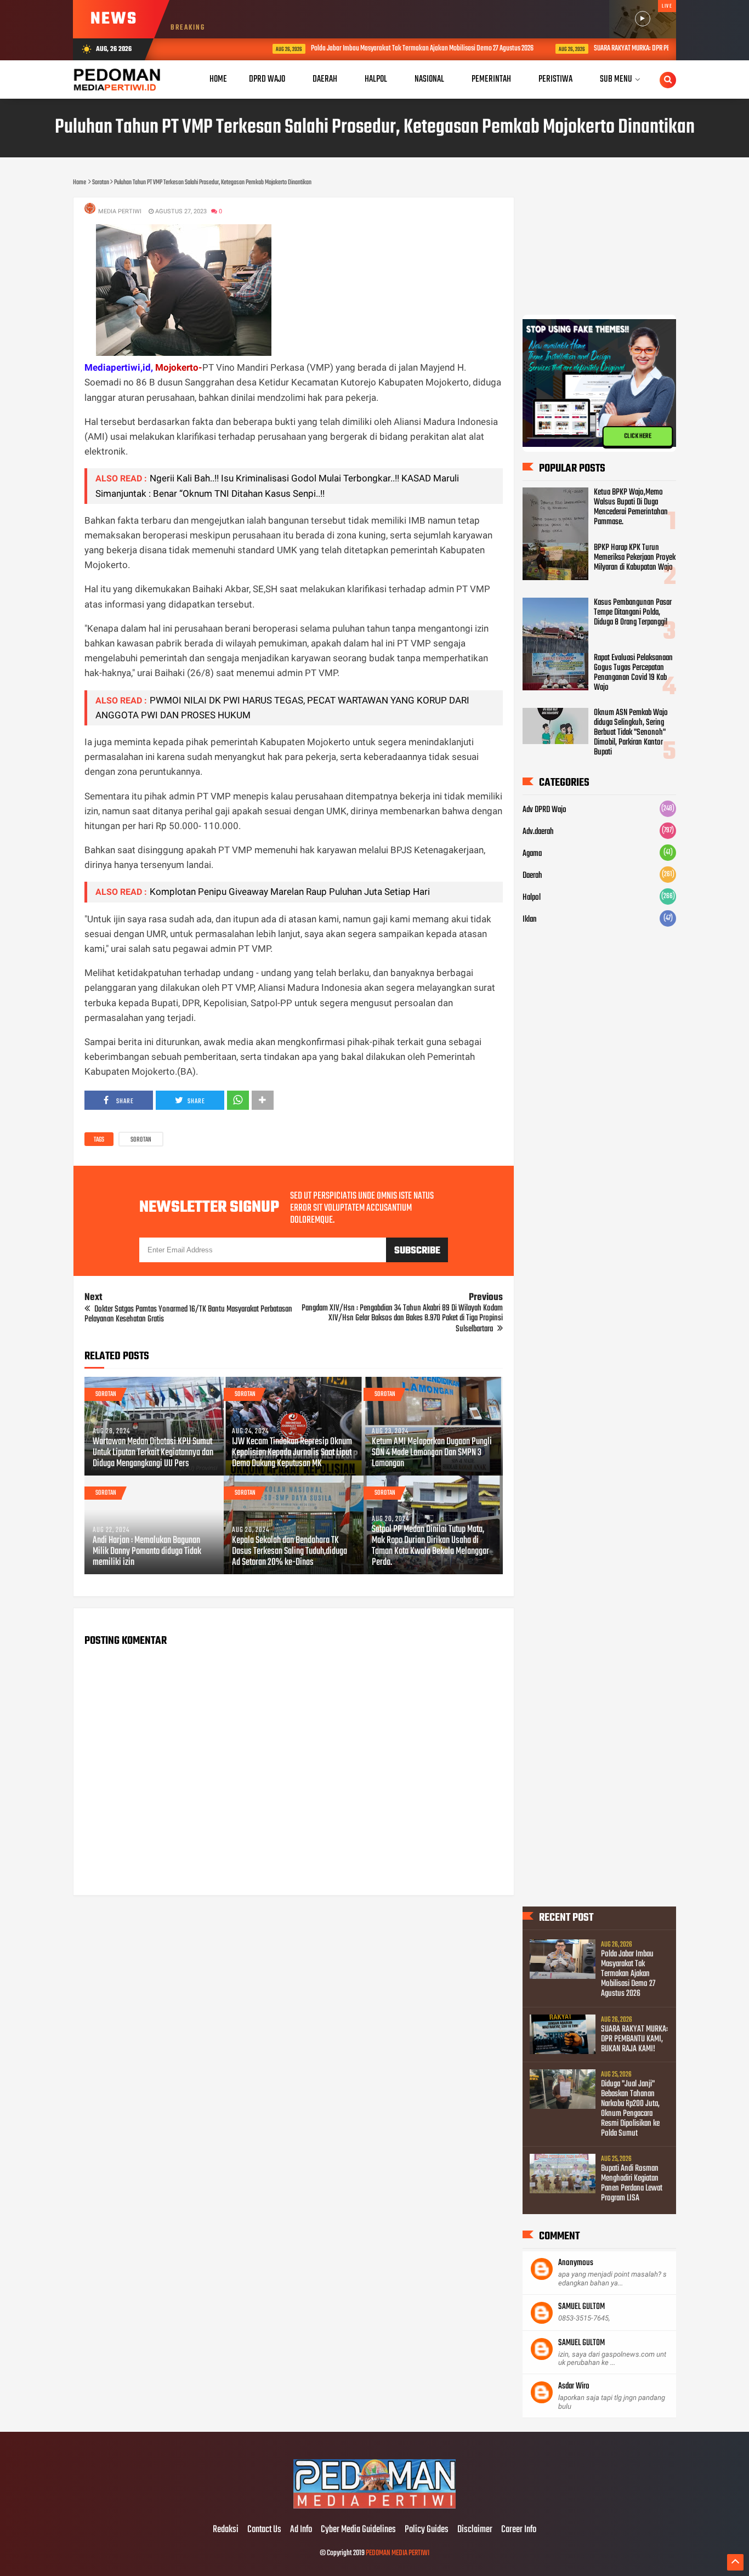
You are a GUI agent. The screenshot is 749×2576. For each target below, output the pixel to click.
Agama (532, 854)
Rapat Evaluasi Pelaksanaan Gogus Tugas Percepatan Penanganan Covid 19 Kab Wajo (633, 673)
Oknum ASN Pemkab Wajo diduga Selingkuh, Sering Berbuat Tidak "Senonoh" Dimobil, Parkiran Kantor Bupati (631, 733)
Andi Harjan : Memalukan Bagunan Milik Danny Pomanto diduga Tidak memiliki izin (147, 1552)
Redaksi (226, 2530)
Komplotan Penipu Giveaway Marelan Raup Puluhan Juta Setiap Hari (290, 892)
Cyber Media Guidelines (358, 2530)
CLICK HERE (638, 436)
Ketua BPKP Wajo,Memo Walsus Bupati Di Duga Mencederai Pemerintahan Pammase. (631, 507)
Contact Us (264, 2530)
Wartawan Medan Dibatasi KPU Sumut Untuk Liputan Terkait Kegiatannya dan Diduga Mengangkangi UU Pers (153, 1453)
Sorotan (141, 1140)
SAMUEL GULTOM (581, 2307)
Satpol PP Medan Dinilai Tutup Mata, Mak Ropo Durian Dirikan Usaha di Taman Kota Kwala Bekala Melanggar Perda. (430, 1546)
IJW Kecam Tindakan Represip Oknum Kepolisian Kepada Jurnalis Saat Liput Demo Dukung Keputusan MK (292, 1453)
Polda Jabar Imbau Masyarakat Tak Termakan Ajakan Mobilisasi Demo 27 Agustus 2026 (363, 49)
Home (218, 79)
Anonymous (576, 2263)
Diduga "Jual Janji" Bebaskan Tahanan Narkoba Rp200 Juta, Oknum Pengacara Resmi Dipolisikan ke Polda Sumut (630, 2109)
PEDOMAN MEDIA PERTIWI (398, 2553)
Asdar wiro (574, 2386)
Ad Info (301, 2530)
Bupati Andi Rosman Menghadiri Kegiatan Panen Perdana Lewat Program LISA (632, 2183)
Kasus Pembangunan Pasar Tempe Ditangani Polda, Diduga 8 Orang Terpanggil (633, 612)
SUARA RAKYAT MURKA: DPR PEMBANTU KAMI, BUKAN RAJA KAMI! (615, 49)
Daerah (532, 876)
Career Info (519, 2530)
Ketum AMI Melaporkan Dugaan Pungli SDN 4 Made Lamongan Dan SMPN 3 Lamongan (432, 1453)
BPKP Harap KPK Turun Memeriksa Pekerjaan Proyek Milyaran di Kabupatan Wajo (635, 558)
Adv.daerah (538, 832)
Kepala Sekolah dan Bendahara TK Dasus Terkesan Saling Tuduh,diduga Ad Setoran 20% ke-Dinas (290, 1552)
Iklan (530, 920)
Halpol (532, 898)
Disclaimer (475, 2530)
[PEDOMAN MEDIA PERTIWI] (374, 2507)
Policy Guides (427, 2530)
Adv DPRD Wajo (544, 810)
